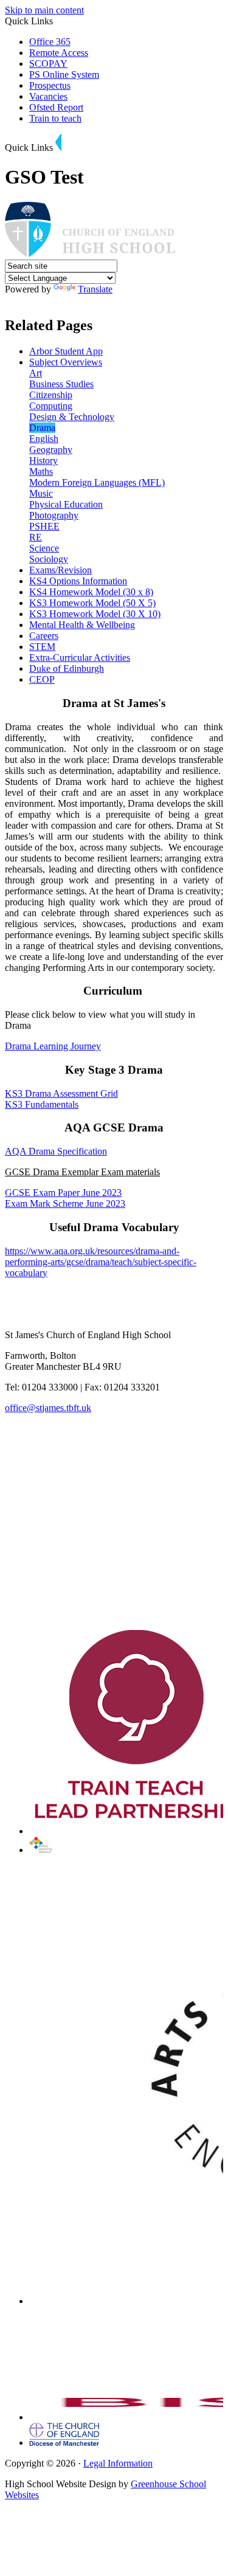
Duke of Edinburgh (67, 668)
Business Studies (61, 384)
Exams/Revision (60, 570)
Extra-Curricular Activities (80, 658)
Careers (44, 636)
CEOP (42, 679)
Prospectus (50, 85)
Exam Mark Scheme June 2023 (65, 1203)
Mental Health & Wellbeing (82, 625)
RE (36, 537)
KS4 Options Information (78, 581)
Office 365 (50, 42)
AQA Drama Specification (56, 1151)
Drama (42, 428)
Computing (51, 406)
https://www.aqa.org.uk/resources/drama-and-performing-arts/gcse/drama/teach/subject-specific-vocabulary (101, 1262)
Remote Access (59, 53)
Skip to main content (44, 10)
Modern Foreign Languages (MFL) (97, 482)
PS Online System (64, 74)
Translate (95, 289)
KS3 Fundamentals (42, 1104)
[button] (58, 142)
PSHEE (44, 526)
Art (36, 373)
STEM (42, 647)
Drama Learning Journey (53, 1046)
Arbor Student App (66, 351)
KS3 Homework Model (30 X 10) (95, 614)
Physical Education (66, 504)
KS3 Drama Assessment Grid (61, 1093)
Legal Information (118, 2463)
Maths (41, 471)
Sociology (49, 559)
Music (41, 493)
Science (44, 548)
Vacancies (48, 96)
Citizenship (51, 395)
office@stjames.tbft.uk (48, 1408)
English (44, 439)
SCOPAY (48, 64)
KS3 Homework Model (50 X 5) (92, 603)
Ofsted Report (56, 107)
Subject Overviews (66, 362)
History (43, 461)
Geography (51, 450)
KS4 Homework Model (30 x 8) (91, 592)
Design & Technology (72, 417)
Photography (54, 515)
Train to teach (55, 118)
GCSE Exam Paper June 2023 (63, 1193)
